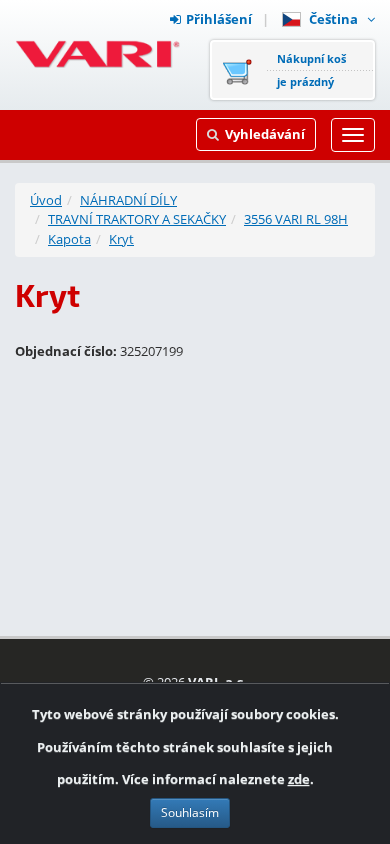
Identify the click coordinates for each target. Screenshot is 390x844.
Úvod (46, 200)
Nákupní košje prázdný (311, 70)
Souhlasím (190, 812)
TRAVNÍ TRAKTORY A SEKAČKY (137, 219)
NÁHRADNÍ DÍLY (128, 200)
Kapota (69, 239)
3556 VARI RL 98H (296, 219)
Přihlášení (219, 19)
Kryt (121, 239)
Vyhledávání (265, 134)
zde (299, 779)
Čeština (336, 19)
